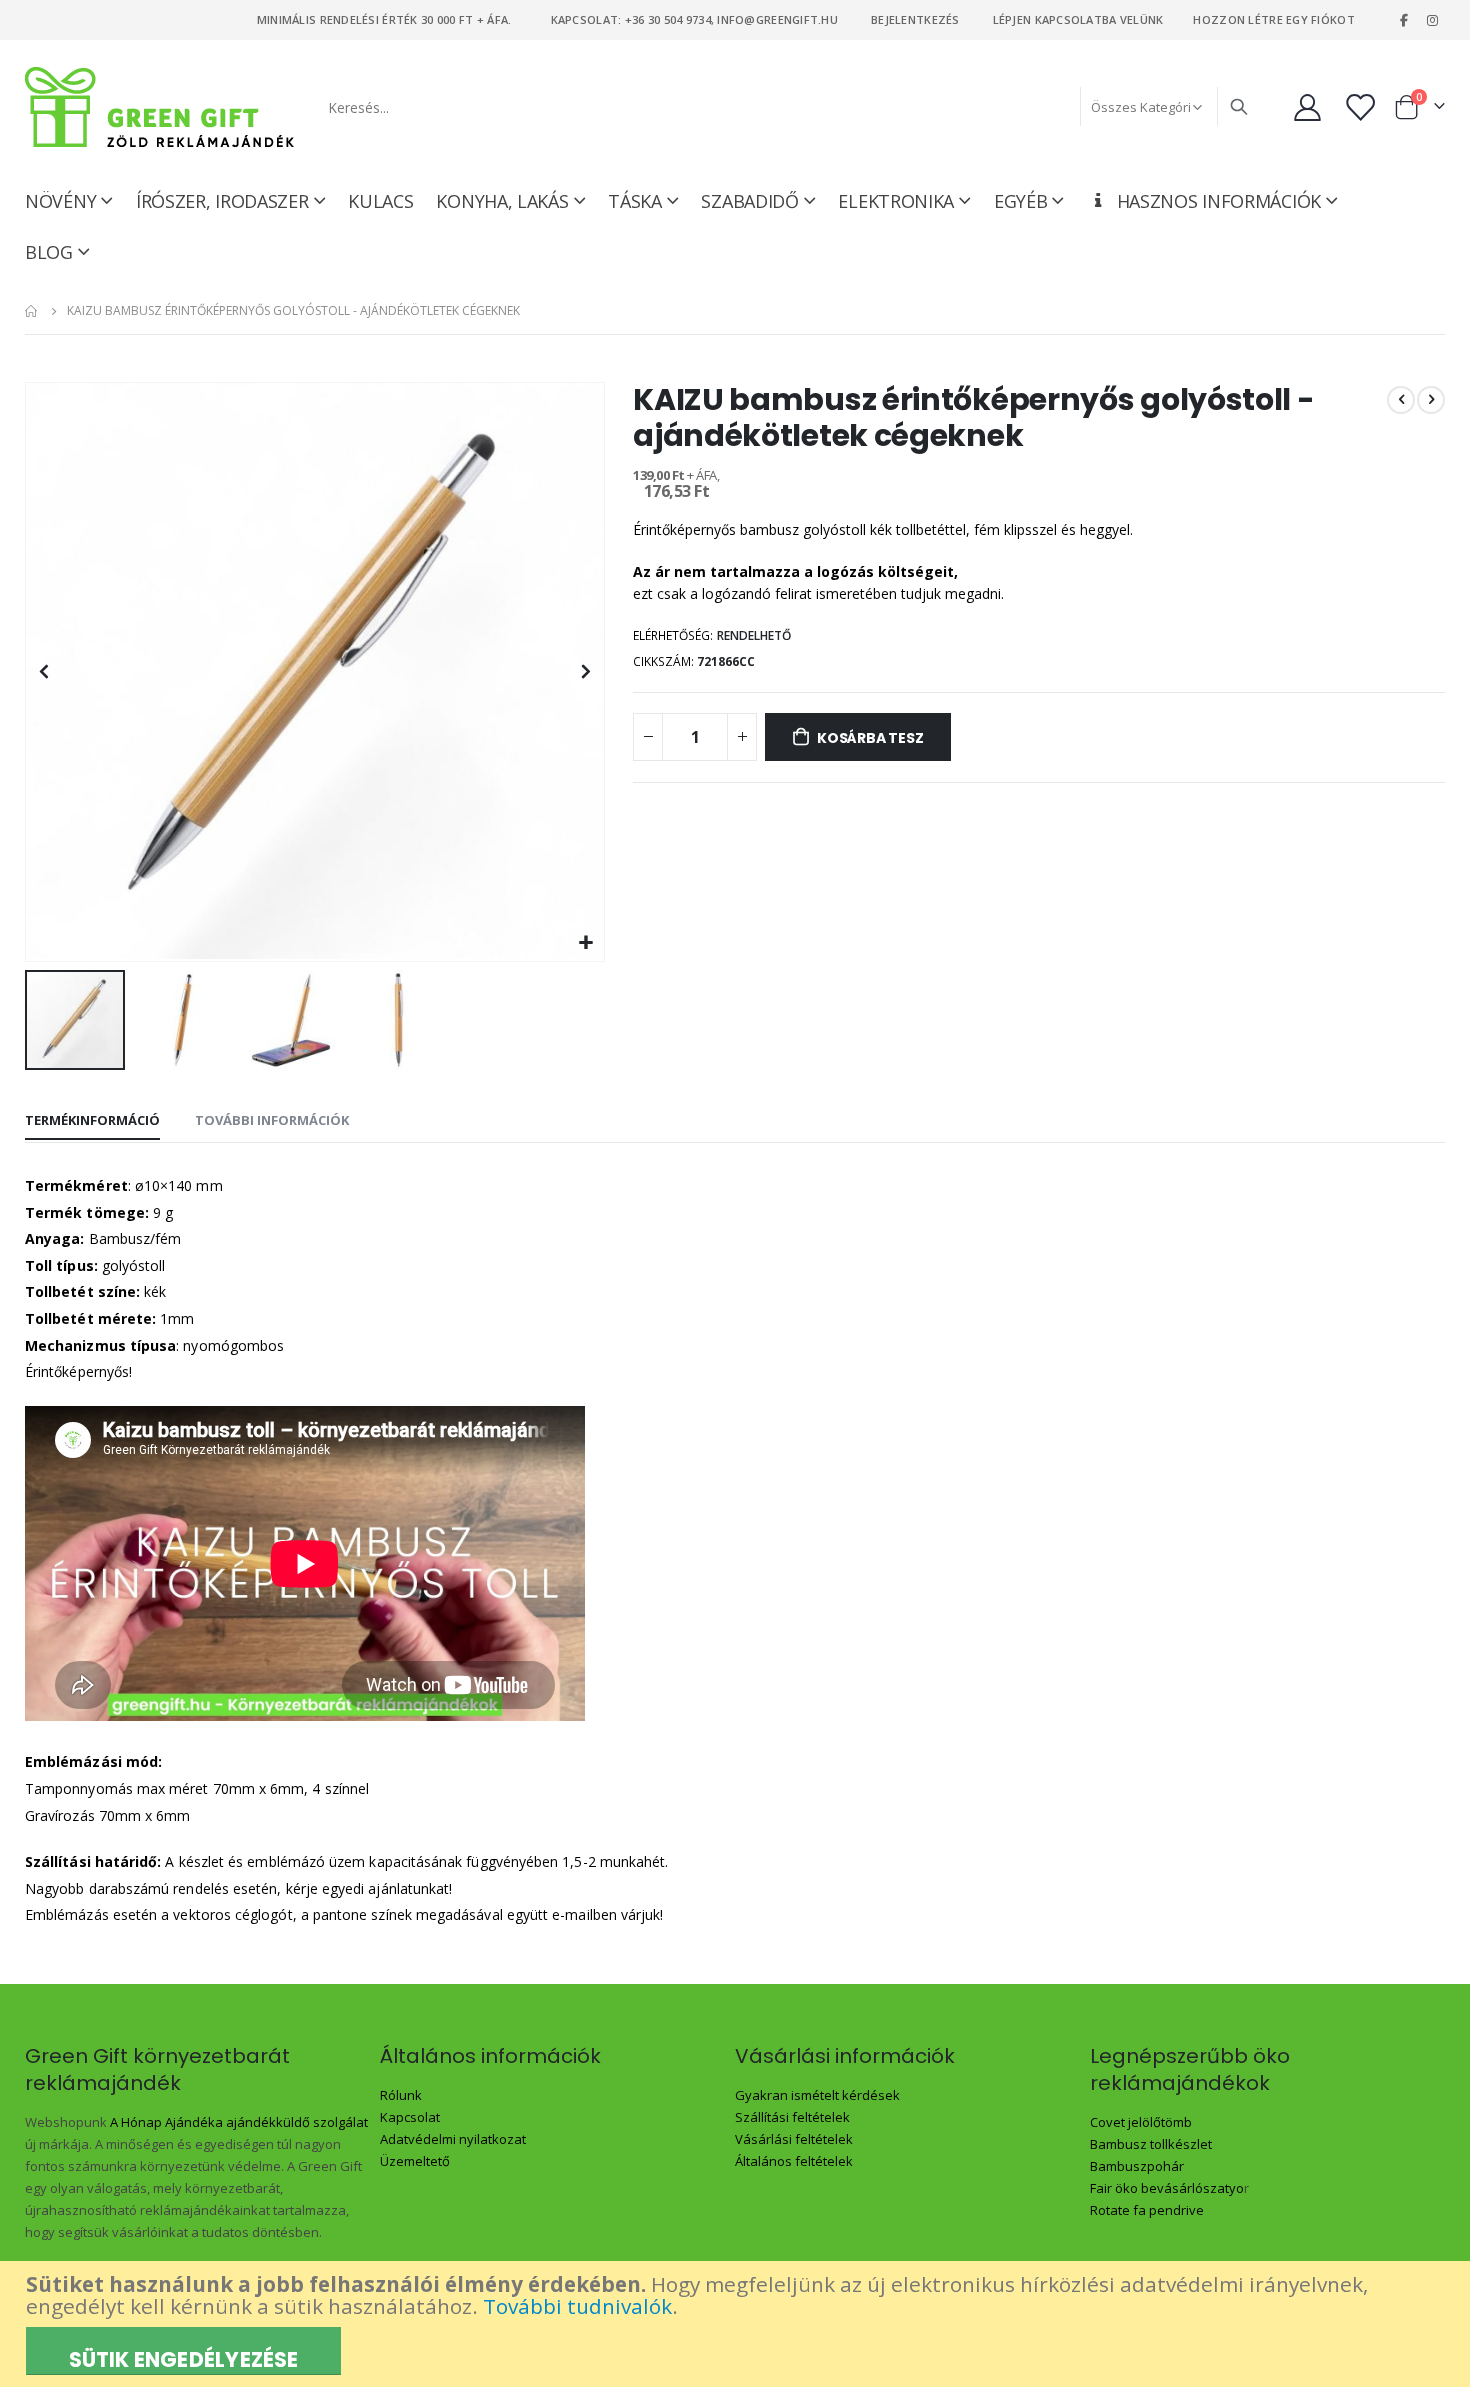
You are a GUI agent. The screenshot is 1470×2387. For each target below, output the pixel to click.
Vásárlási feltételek (794, 2139)
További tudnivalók (577, 2306)
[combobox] (786, 107)
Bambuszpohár (1137, 2166)
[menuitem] (57, 252)
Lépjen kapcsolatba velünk (1078, 19)
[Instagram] (1432, 20)
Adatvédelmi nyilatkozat (453, 2139)
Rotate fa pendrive (1147, 2210)
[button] (586, 943)
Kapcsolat (410, 2117)
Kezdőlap (32, 311)
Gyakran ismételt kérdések (817, 2095)
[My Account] (1307, 107)
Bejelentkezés (915, 19)
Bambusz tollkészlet (1151, 2144)
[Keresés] (1239, 107)
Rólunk (401, 2095)
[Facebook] (1404, 20)
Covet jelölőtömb (1141, 2122)
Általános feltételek (794, 2161)
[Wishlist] (1362, 107)
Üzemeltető (415, 2161)
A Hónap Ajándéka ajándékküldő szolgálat (239, 2122)
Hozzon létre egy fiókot (1273, 19)
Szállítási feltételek (792, 2117)
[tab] (92, 1121)
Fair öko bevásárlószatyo (1167, 2188)
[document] (737, 2324)
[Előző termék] (1401, 400)
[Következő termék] (1431, 400)
